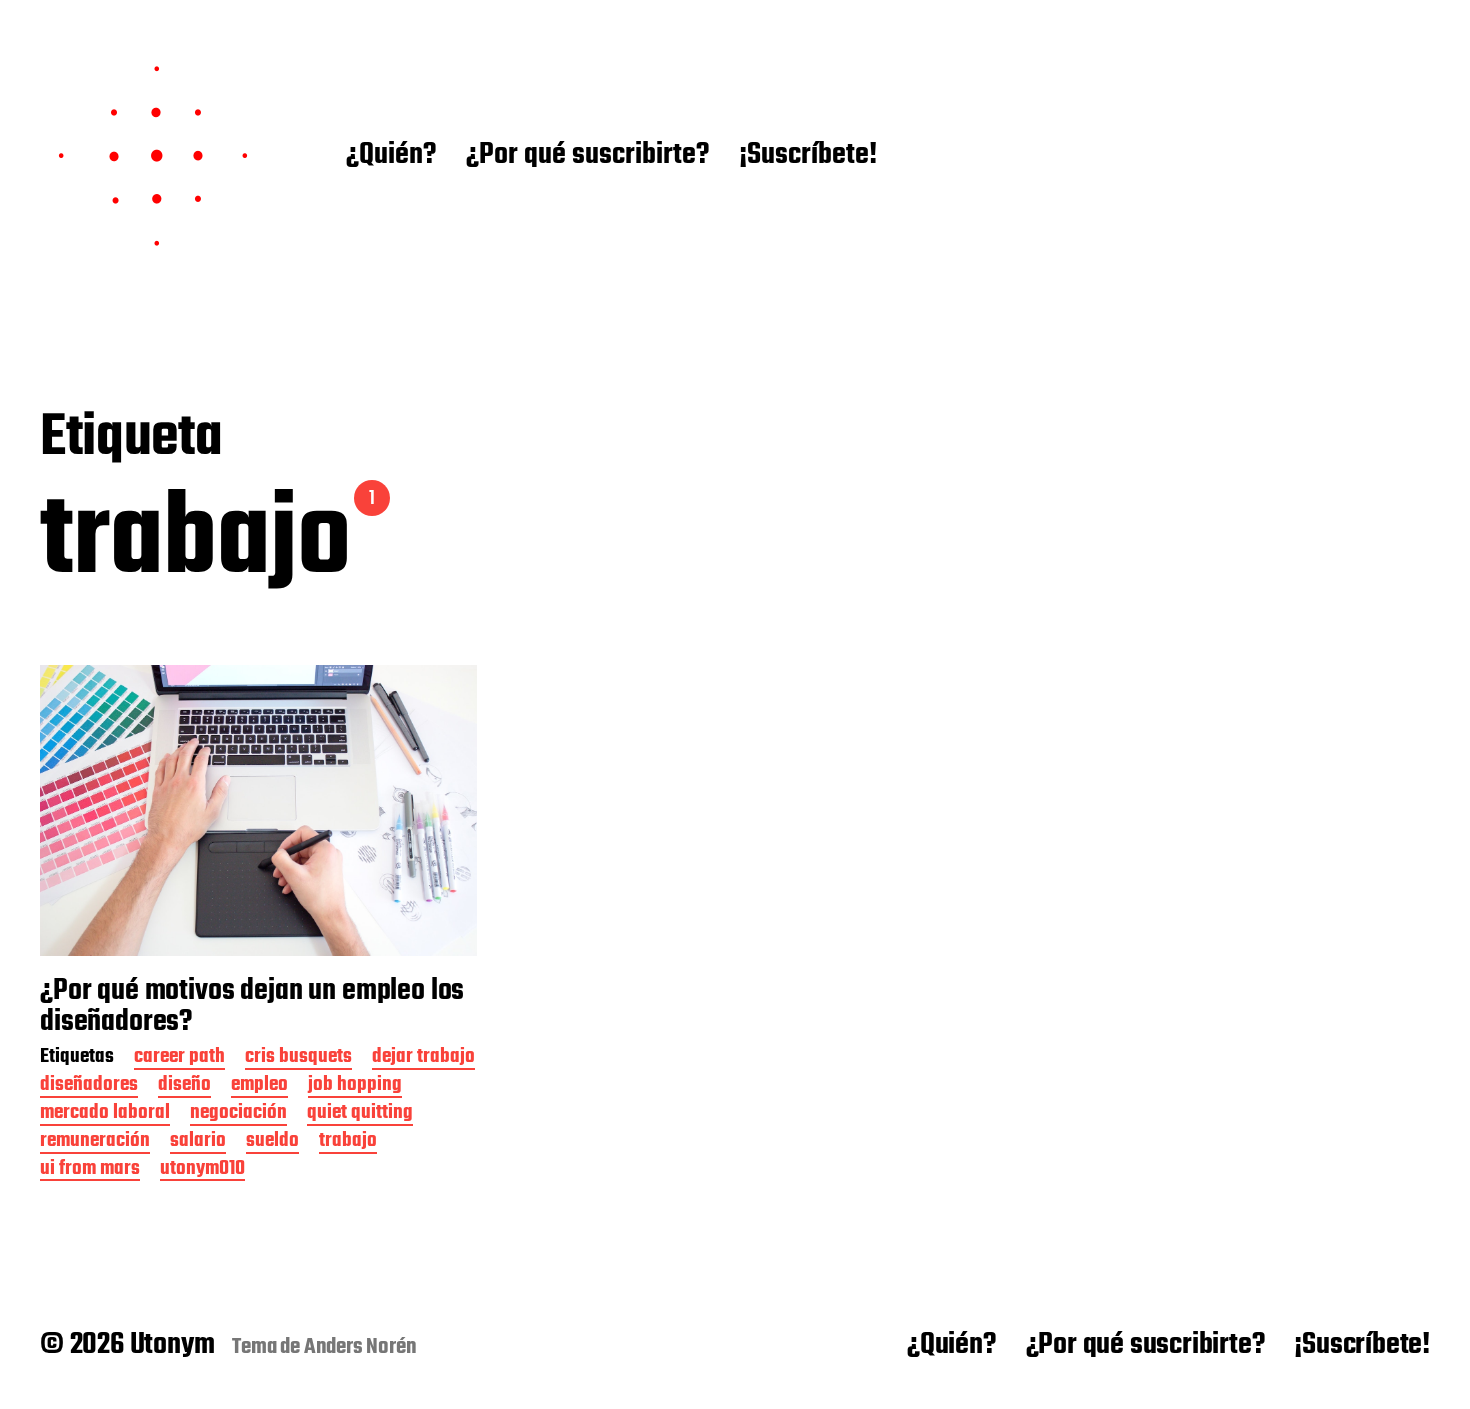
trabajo (348, 1142)
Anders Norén (360, 1347)
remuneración (95, 1142)
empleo (259, 1086)
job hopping (355, 1086)
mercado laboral (105, 1114)
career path (179, 1058)
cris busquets (298, 1058)
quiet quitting (360, 1114)
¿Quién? (391, 156)
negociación (238, 1114)
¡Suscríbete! (808, 156)
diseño (184, 1086)
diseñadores (89, 1086)
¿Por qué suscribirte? (587, 156)
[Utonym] (153, 156)
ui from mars (90, 1170)
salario (198, 1142)
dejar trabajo (423, 1058)
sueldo (272, 1142)
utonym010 (202, 1170)
